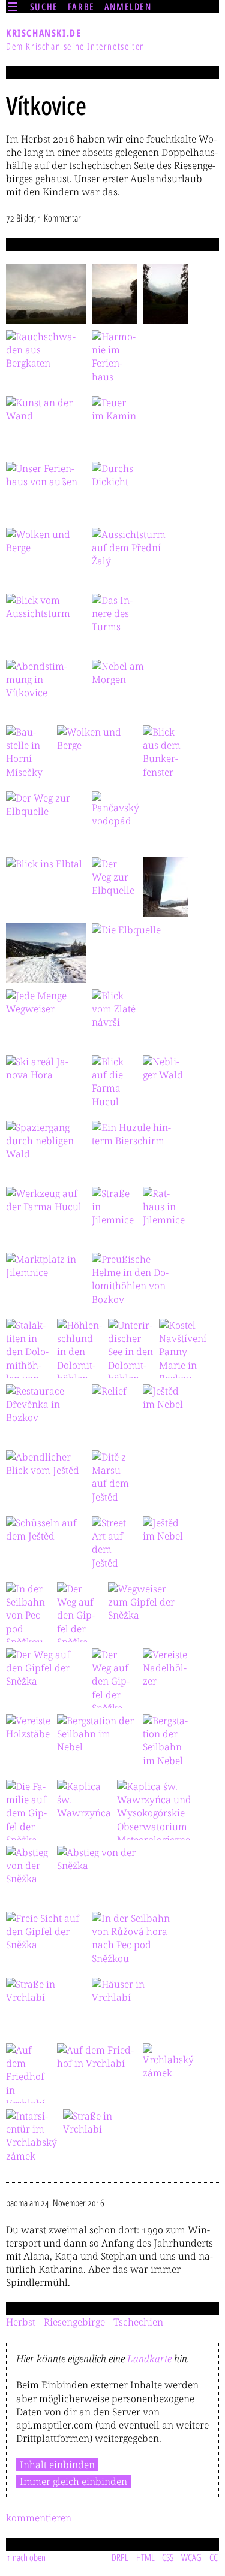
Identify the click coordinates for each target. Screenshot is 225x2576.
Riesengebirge (74, 2322)
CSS (168, 2557)
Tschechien (138, 2322)
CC (214, 2557)
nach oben (29, 2557)
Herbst (21, 2322)
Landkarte (149, 2359)
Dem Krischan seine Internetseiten (76, 46)
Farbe (81, 7)
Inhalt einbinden (57, 2465)
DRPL (120, 2557)
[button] (46, 294)
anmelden (128, 7)
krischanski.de (43, 33)
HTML (145, 2557)
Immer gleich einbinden (73, 2481)
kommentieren (39, 2518)
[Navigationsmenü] (13, 7)
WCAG (191, 2557)
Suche (44, 7)
